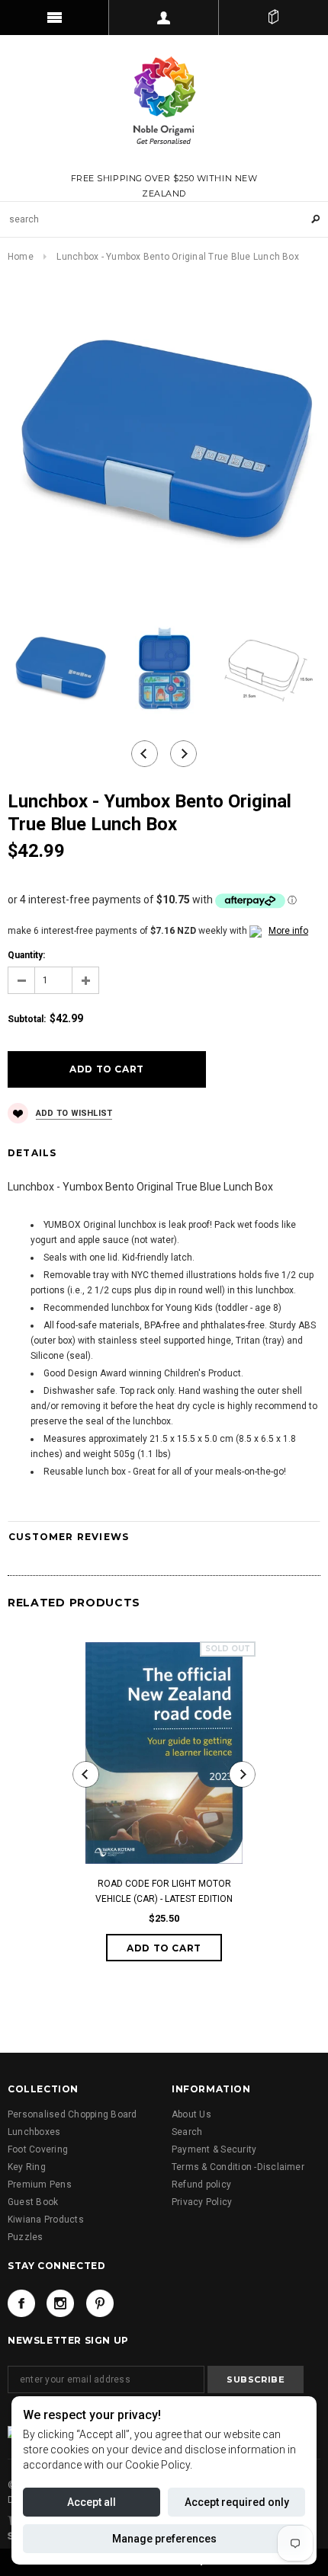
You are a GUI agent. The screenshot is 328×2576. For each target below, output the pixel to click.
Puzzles (26, 2237)
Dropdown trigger (164, 18)
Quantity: (26, 955)
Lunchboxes (34, 2132)
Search (187, 2132)
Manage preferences (164, 2539)
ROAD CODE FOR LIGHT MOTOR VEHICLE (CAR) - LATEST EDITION (164, 1891)
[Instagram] (60, 2303)
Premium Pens (40, 2184)
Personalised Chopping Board (72, 2114)
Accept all (92, 2502)
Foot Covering (38, 2149)
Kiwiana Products (46, 2220)
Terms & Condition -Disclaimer (238, 2167)
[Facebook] (21, 2303)
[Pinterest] (100, 2303)
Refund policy (201, 2184)
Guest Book (33, 2202)
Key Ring (27, 2167)
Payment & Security (214, 2149)
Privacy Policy (202, 2202)
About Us (191, 2114)
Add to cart (164, 1948)
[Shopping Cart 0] (273, 18)
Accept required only (237, 2502)
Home (21, 257)
